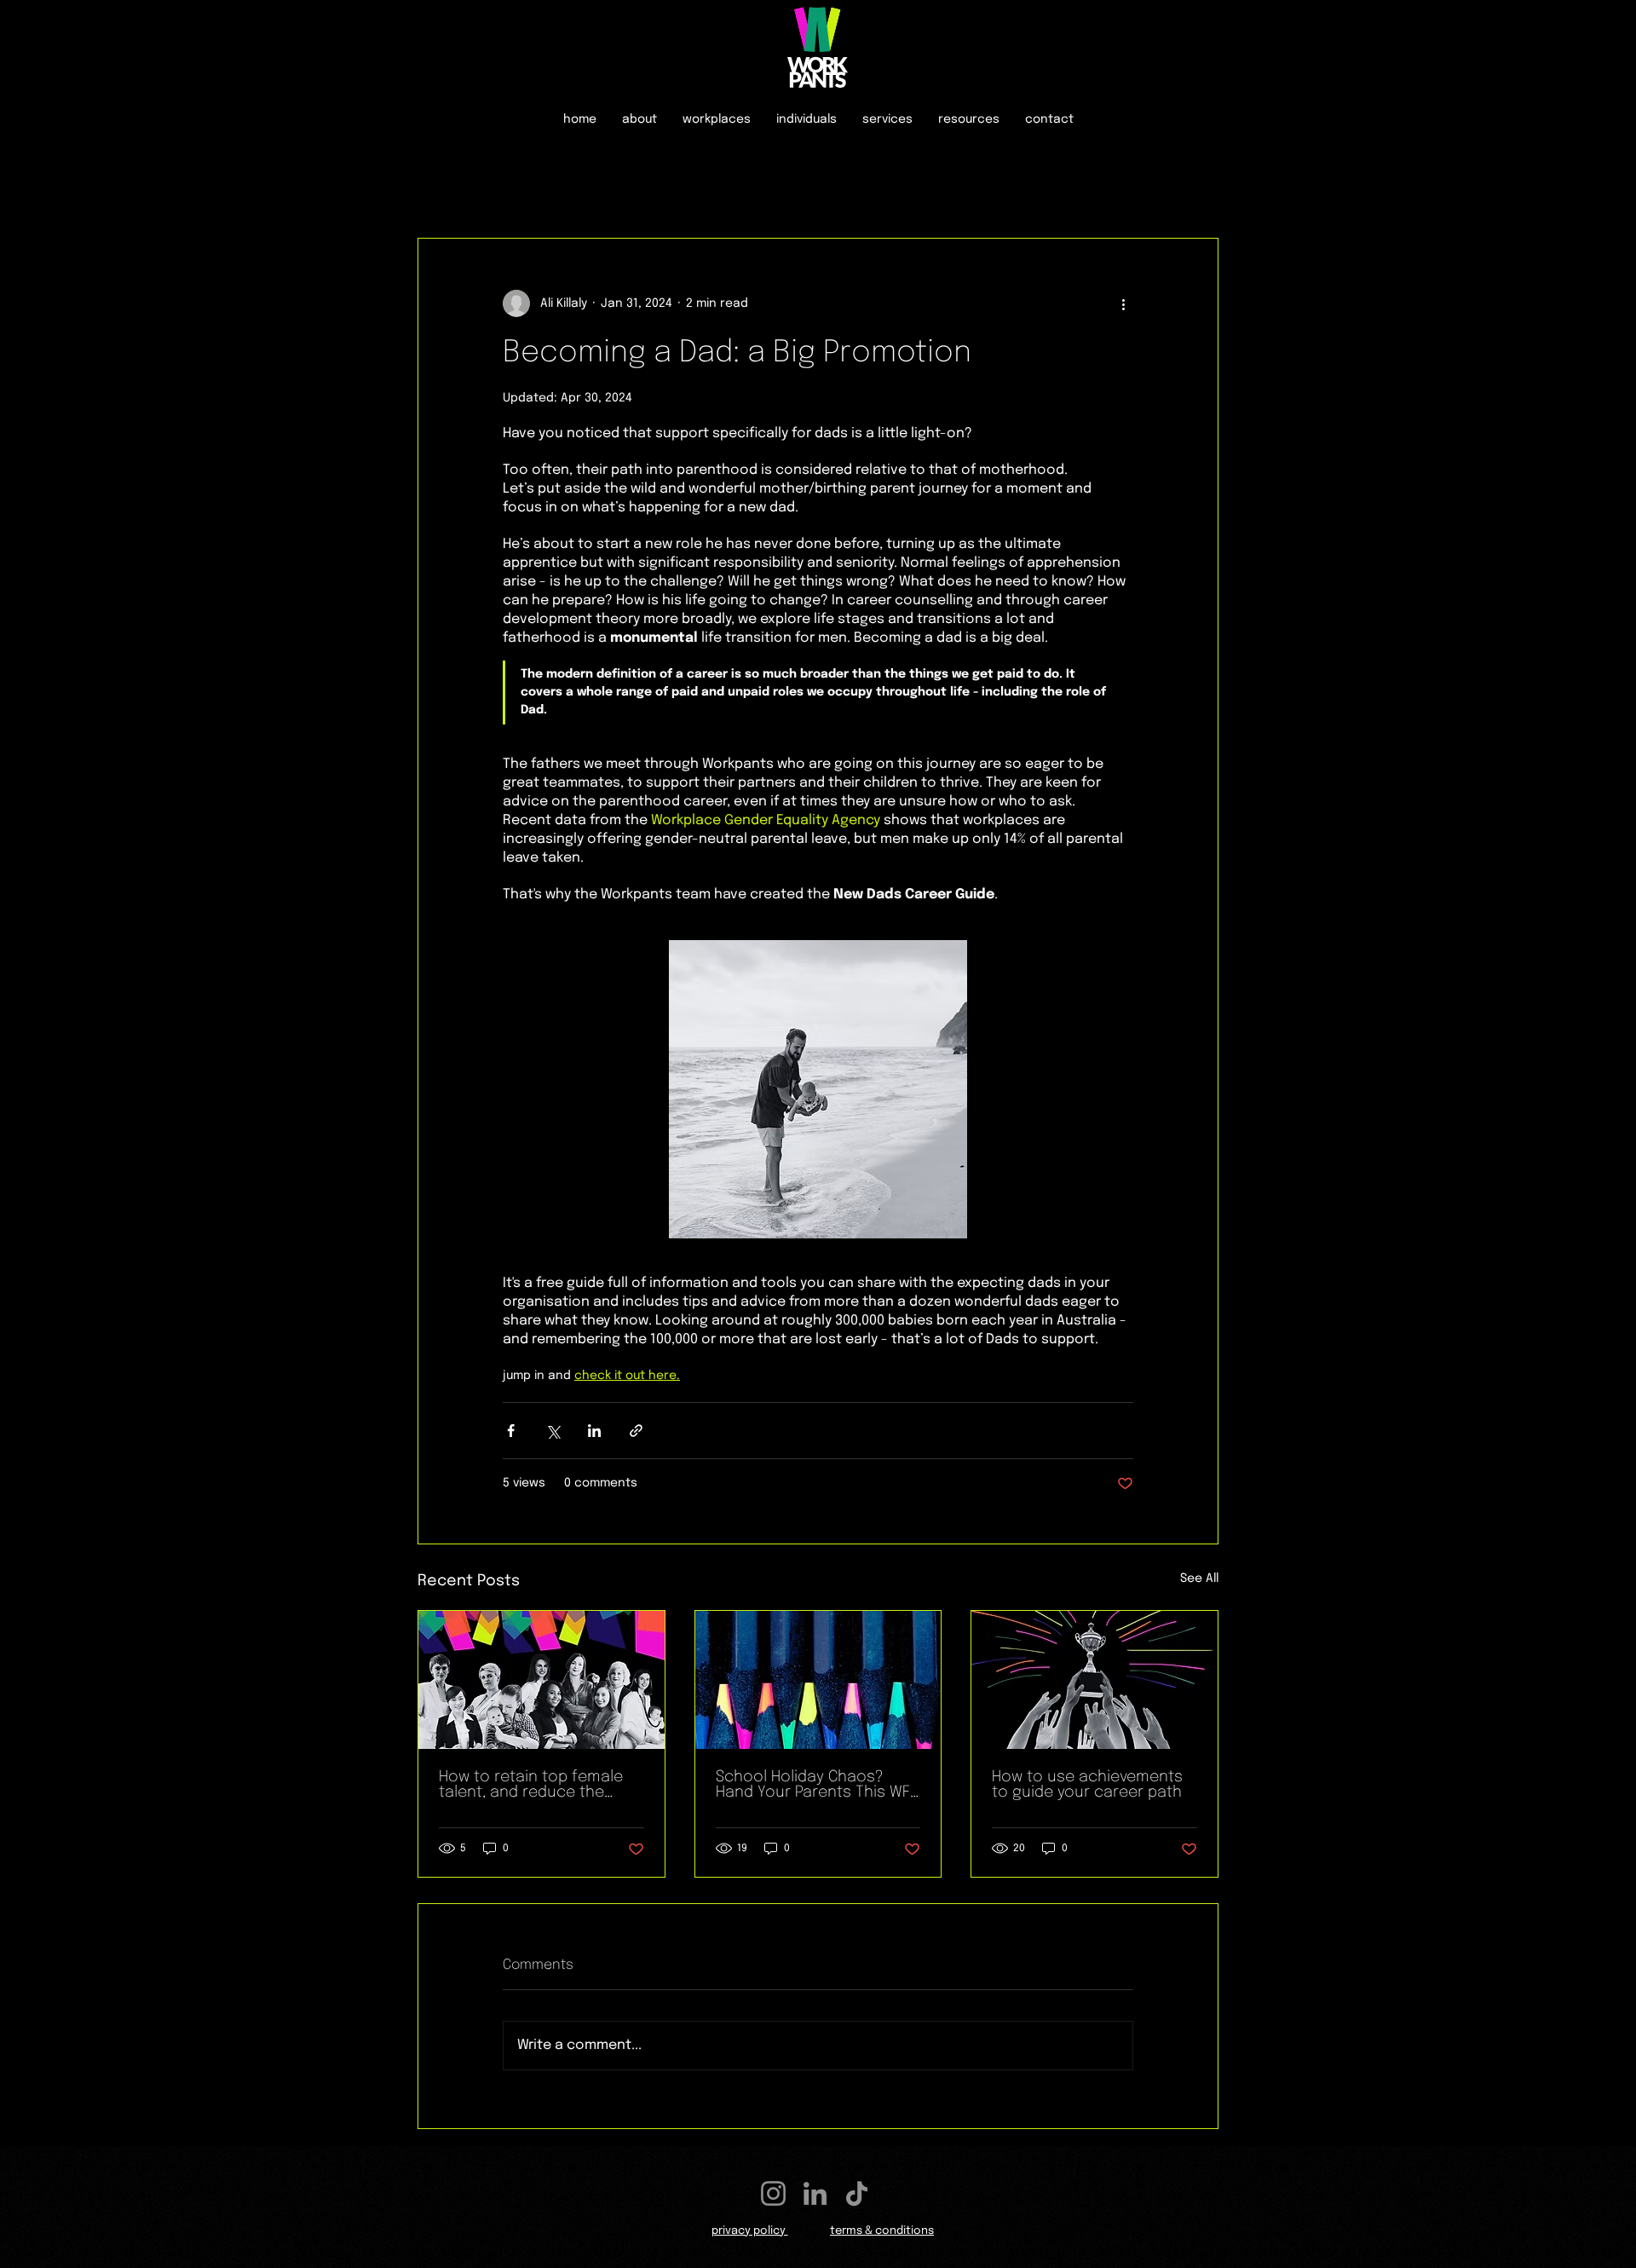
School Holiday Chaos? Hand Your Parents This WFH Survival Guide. (818, 1785)
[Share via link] (636, 1431)
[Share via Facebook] (511, 1431)
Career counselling (571, 186)
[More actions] (1123, 303)
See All (1199, 1578)
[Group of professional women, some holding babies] (541, 1680)
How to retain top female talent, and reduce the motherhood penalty (531, 1785)
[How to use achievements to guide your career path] (1095, 1680)
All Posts (446, 186)
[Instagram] (773, 2193)
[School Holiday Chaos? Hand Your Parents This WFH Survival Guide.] (818, 1680)
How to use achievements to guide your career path (1087, 1785)
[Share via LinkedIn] (594, 1431)
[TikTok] (857, 2193)
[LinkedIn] (815, 2193)
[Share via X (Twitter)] (553, 1431)
